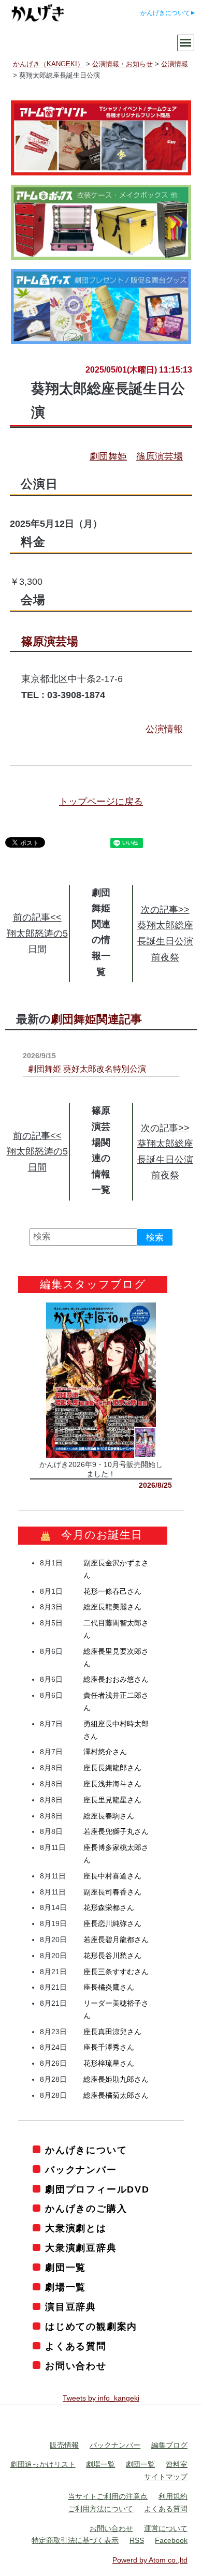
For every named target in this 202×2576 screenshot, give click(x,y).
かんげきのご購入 (86, 2209)
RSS (137, 2540)
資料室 (177, 2464)
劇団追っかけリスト (43, 2464)
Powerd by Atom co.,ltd (150, 2560)
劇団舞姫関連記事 (96, 1019)
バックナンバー (81, 2169)
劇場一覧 (66, 2287)
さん (112, 1591)
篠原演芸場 (160, 456)
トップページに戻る (101, 802)
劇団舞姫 (108, 456)
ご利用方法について (100, 2508)
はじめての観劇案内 (91, 2327)
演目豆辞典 (71, 2307)
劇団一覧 (66, 2268)
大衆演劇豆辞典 (81, 2248)
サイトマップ (166, 2477)
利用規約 (173, 2496)
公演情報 (164, 729)
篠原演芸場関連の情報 (101, 1142)
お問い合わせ (76, 2365)
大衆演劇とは (76, 2228)
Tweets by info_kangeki (101, 2397)
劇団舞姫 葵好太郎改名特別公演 (87, 1069)
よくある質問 (76, 2346)
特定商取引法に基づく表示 (75, 2540)
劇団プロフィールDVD (97, 2189)
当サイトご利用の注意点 (108, 2496)
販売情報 (64, 2445)
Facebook (171, 2540)
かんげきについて (165, 13)
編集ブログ (169, 2445)
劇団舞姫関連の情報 (101, 924)
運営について (166, 2528)
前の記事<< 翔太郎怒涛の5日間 (37, 933)
